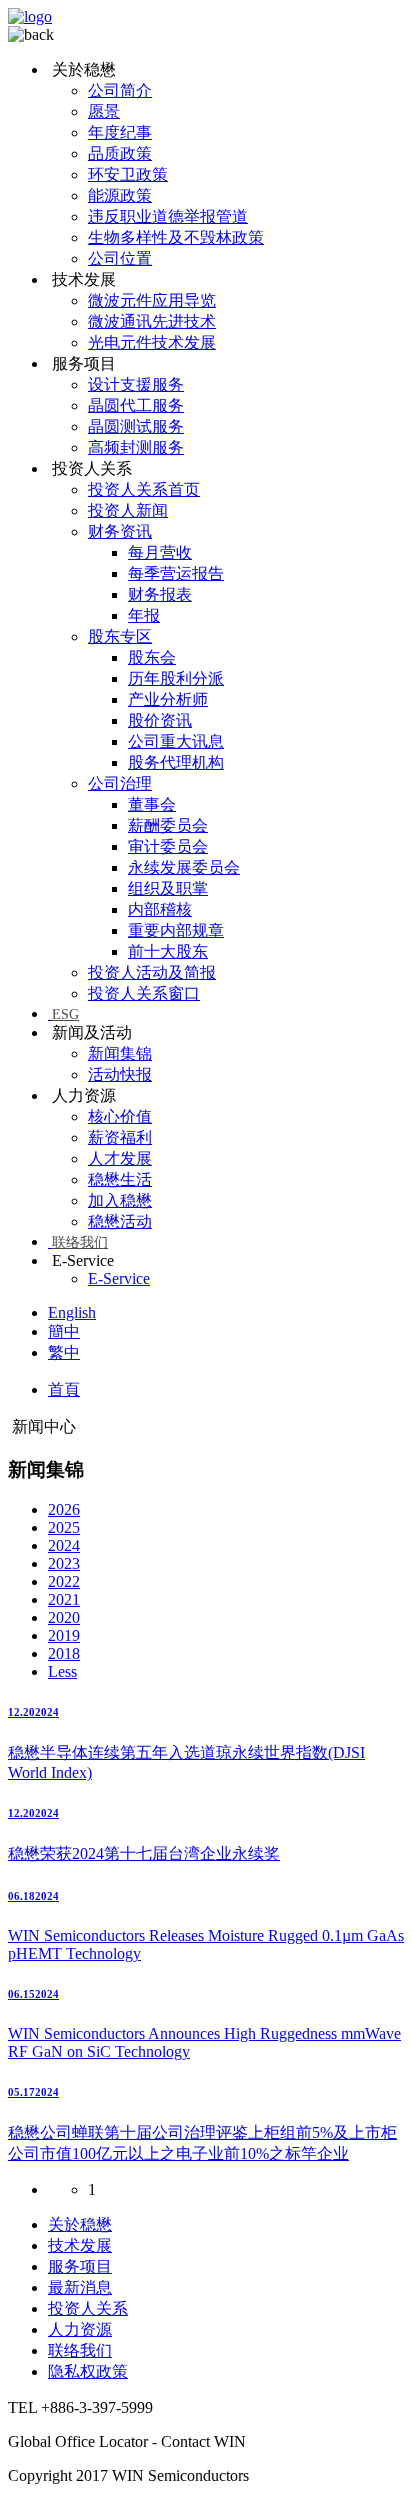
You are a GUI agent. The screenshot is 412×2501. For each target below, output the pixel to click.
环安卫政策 (128, 174)
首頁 (64, 1389)
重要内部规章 (176, 930)
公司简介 (120, 90)
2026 (64, 1509)
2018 (64, 1653)
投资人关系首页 (144, 489)
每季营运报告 (176, 573)
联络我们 (80, 1242)
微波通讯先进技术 (152, 321)
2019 (64, 1635)
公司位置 (120, 258)
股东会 (152, 657)
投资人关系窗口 (144, 993)
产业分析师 (168, 699)
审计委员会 (168, 846)
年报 (144, 615)
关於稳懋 (80, 2224)
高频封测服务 (136, 447)
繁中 (64, 1352)
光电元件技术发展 (152, 342)
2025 (64, 1527)
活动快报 (120, 1074)
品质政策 (120, 153)
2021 (64, 1599)
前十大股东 (168, 951)
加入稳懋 (120, 1200)
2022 (64, 1581)
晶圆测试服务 (136, 426)
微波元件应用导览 (152, 300)
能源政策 (120, 195)
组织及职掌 (168, 888)
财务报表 (160, 594)
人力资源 (80, 2329)
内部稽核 (160, 909)
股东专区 (120, 636)
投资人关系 (88, 2308)
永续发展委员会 (184, 867)
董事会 (152, 804)
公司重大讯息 (176, 741)
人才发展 (120, 1158)
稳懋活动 (120, 1221)
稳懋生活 (120, 1179)
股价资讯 (160, 720)
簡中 (64, 1331)
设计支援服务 (136, 384)
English (72, 1312)
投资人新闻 (128, 510)
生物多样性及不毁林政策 (176, 237)
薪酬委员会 (168, 825)
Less (62, 1671)
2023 (64, 1563)
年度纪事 (120, 132)
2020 (64, 1617)
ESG (65, 1014)
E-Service (119, 1278)
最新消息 (80, 2287)
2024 (64, 1545)
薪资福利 (120, 1137)
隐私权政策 (88, 2371)
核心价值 (120, 1116)
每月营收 (160, 552)
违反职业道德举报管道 (168, 216)
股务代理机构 (176, 762)
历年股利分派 (176, 678)
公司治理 (120, 783)
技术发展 (80, 2245)
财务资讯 (120, 531)
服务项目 (80, 2266)
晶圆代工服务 (136, 405)
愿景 (104, 111)
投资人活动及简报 (152, 972)
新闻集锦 (120, 1053)
